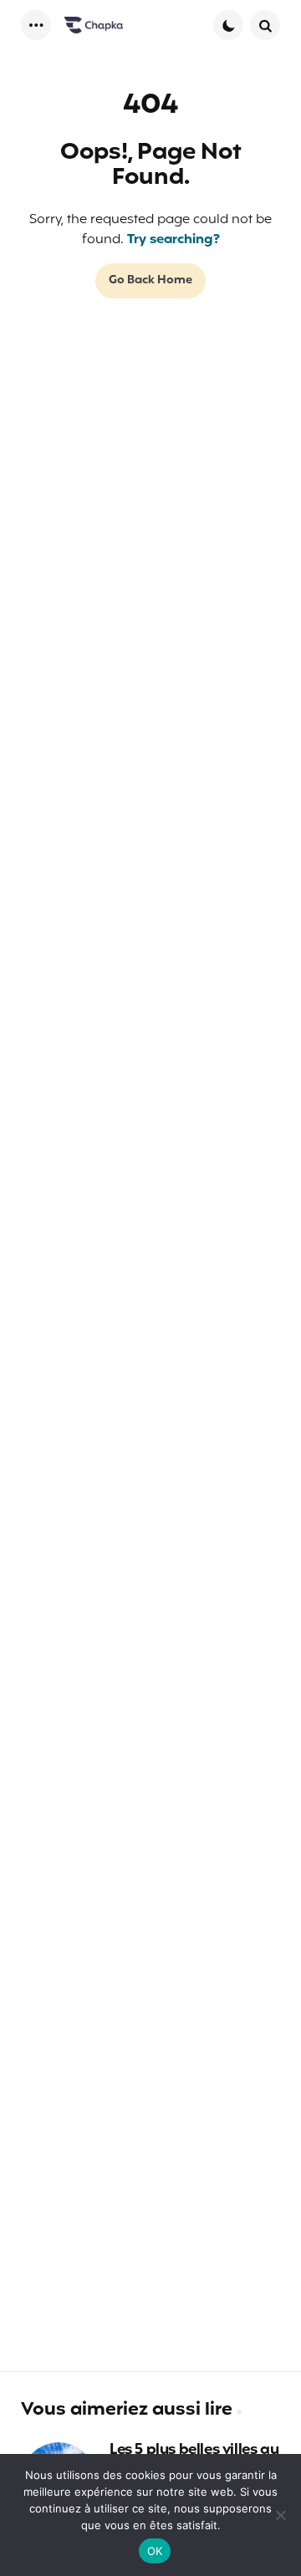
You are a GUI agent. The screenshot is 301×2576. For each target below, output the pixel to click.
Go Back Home (150, 280)
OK (155, 2551)
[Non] (280, 2515)
